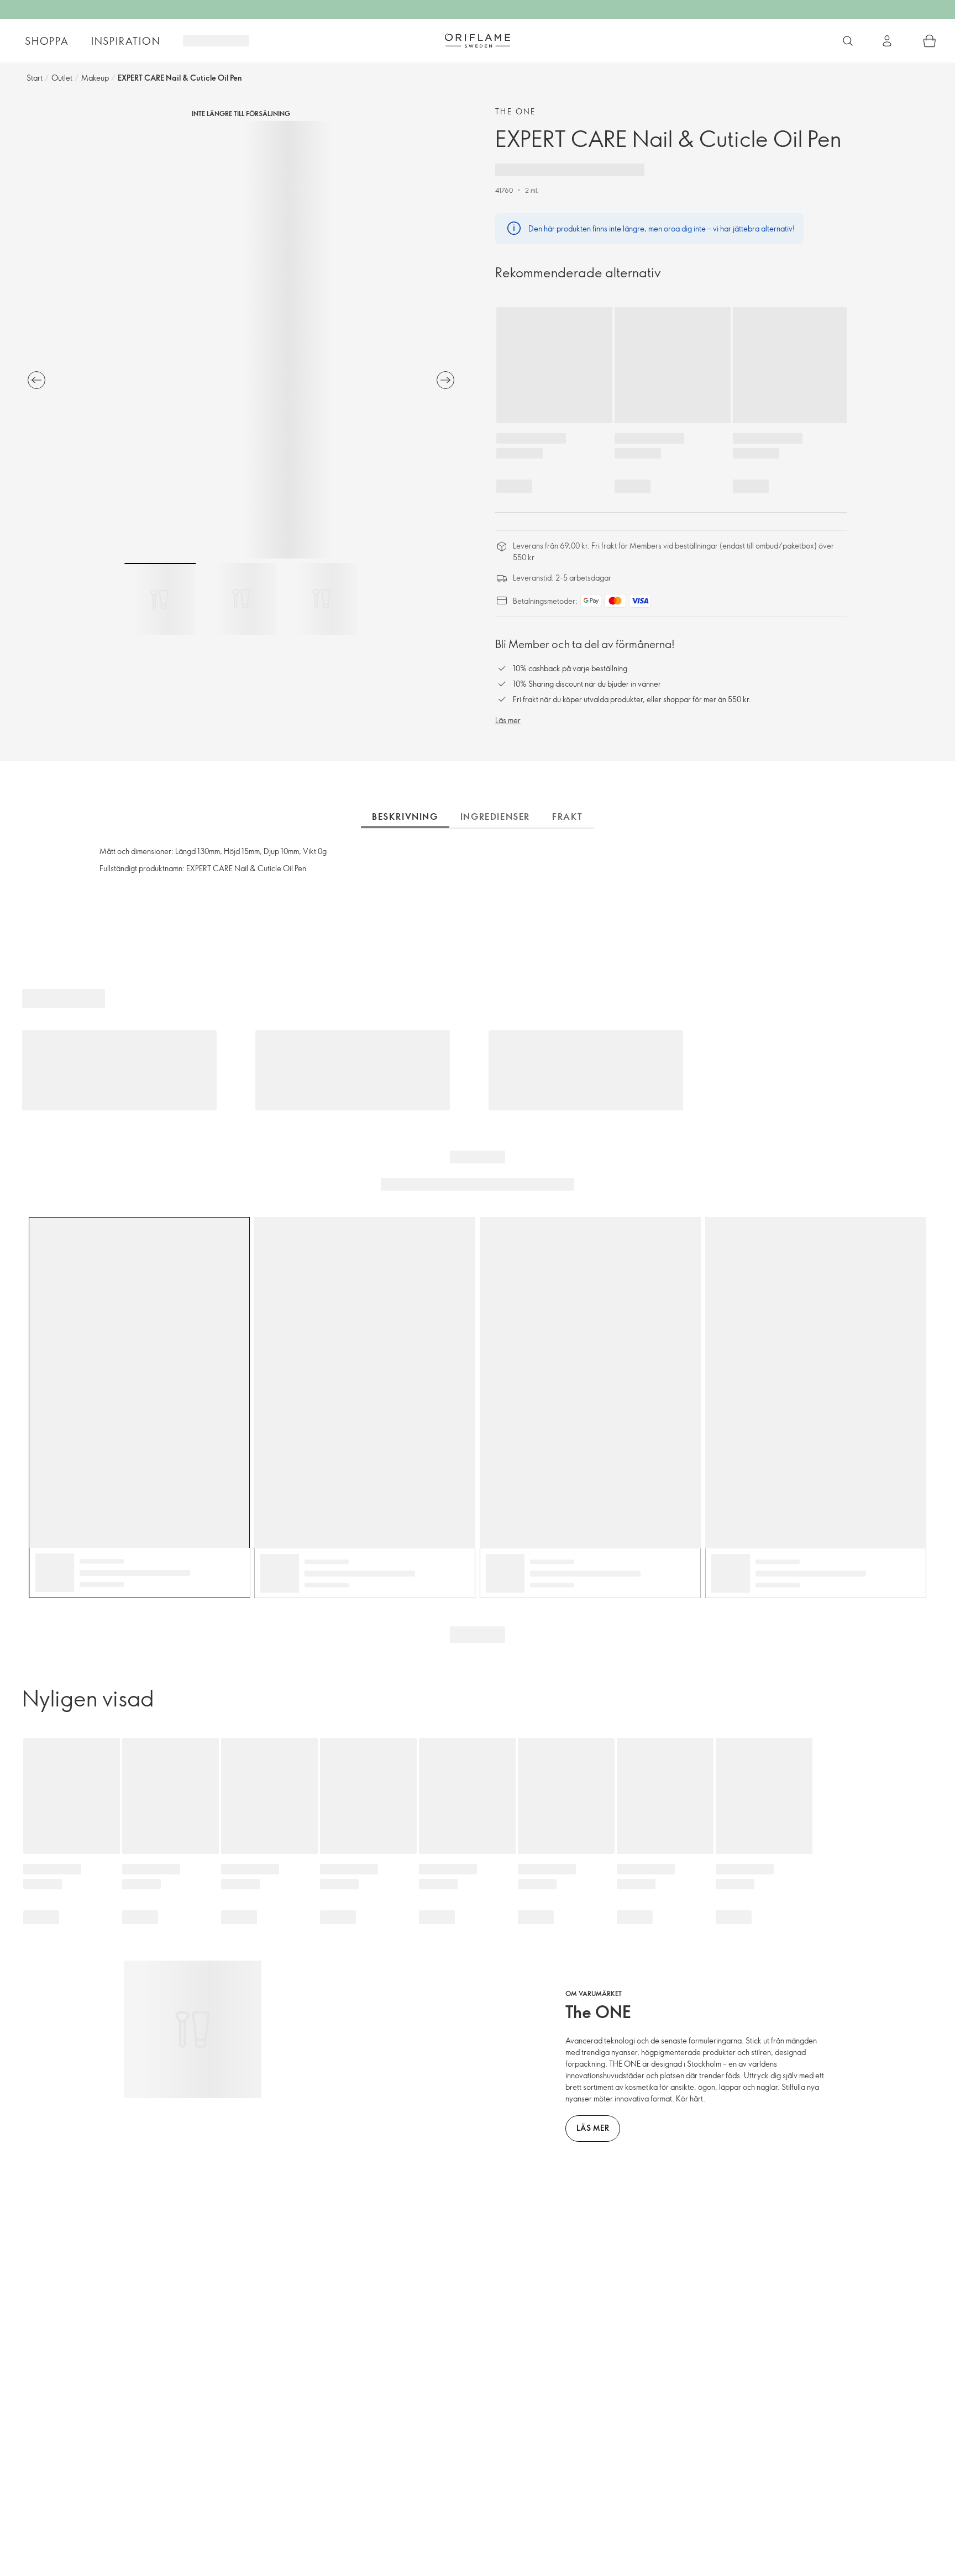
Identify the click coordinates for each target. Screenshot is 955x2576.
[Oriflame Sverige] (478, 40)
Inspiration (126, 41)
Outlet (62, 78)
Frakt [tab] (568, 816)
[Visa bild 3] (322, 599)
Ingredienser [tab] (495, 816)
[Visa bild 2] (241, 599)
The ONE (516, 111)
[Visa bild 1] (160, 599)
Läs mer (508, 720)
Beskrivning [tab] (405, 816)
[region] (241, 340)
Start (35, 78)
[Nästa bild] (445, 380)
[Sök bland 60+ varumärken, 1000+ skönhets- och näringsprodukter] (848, 41)
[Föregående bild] (36, 380)
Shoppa (47, 41)
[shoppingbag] (930, 41)
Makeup (95, 78)
